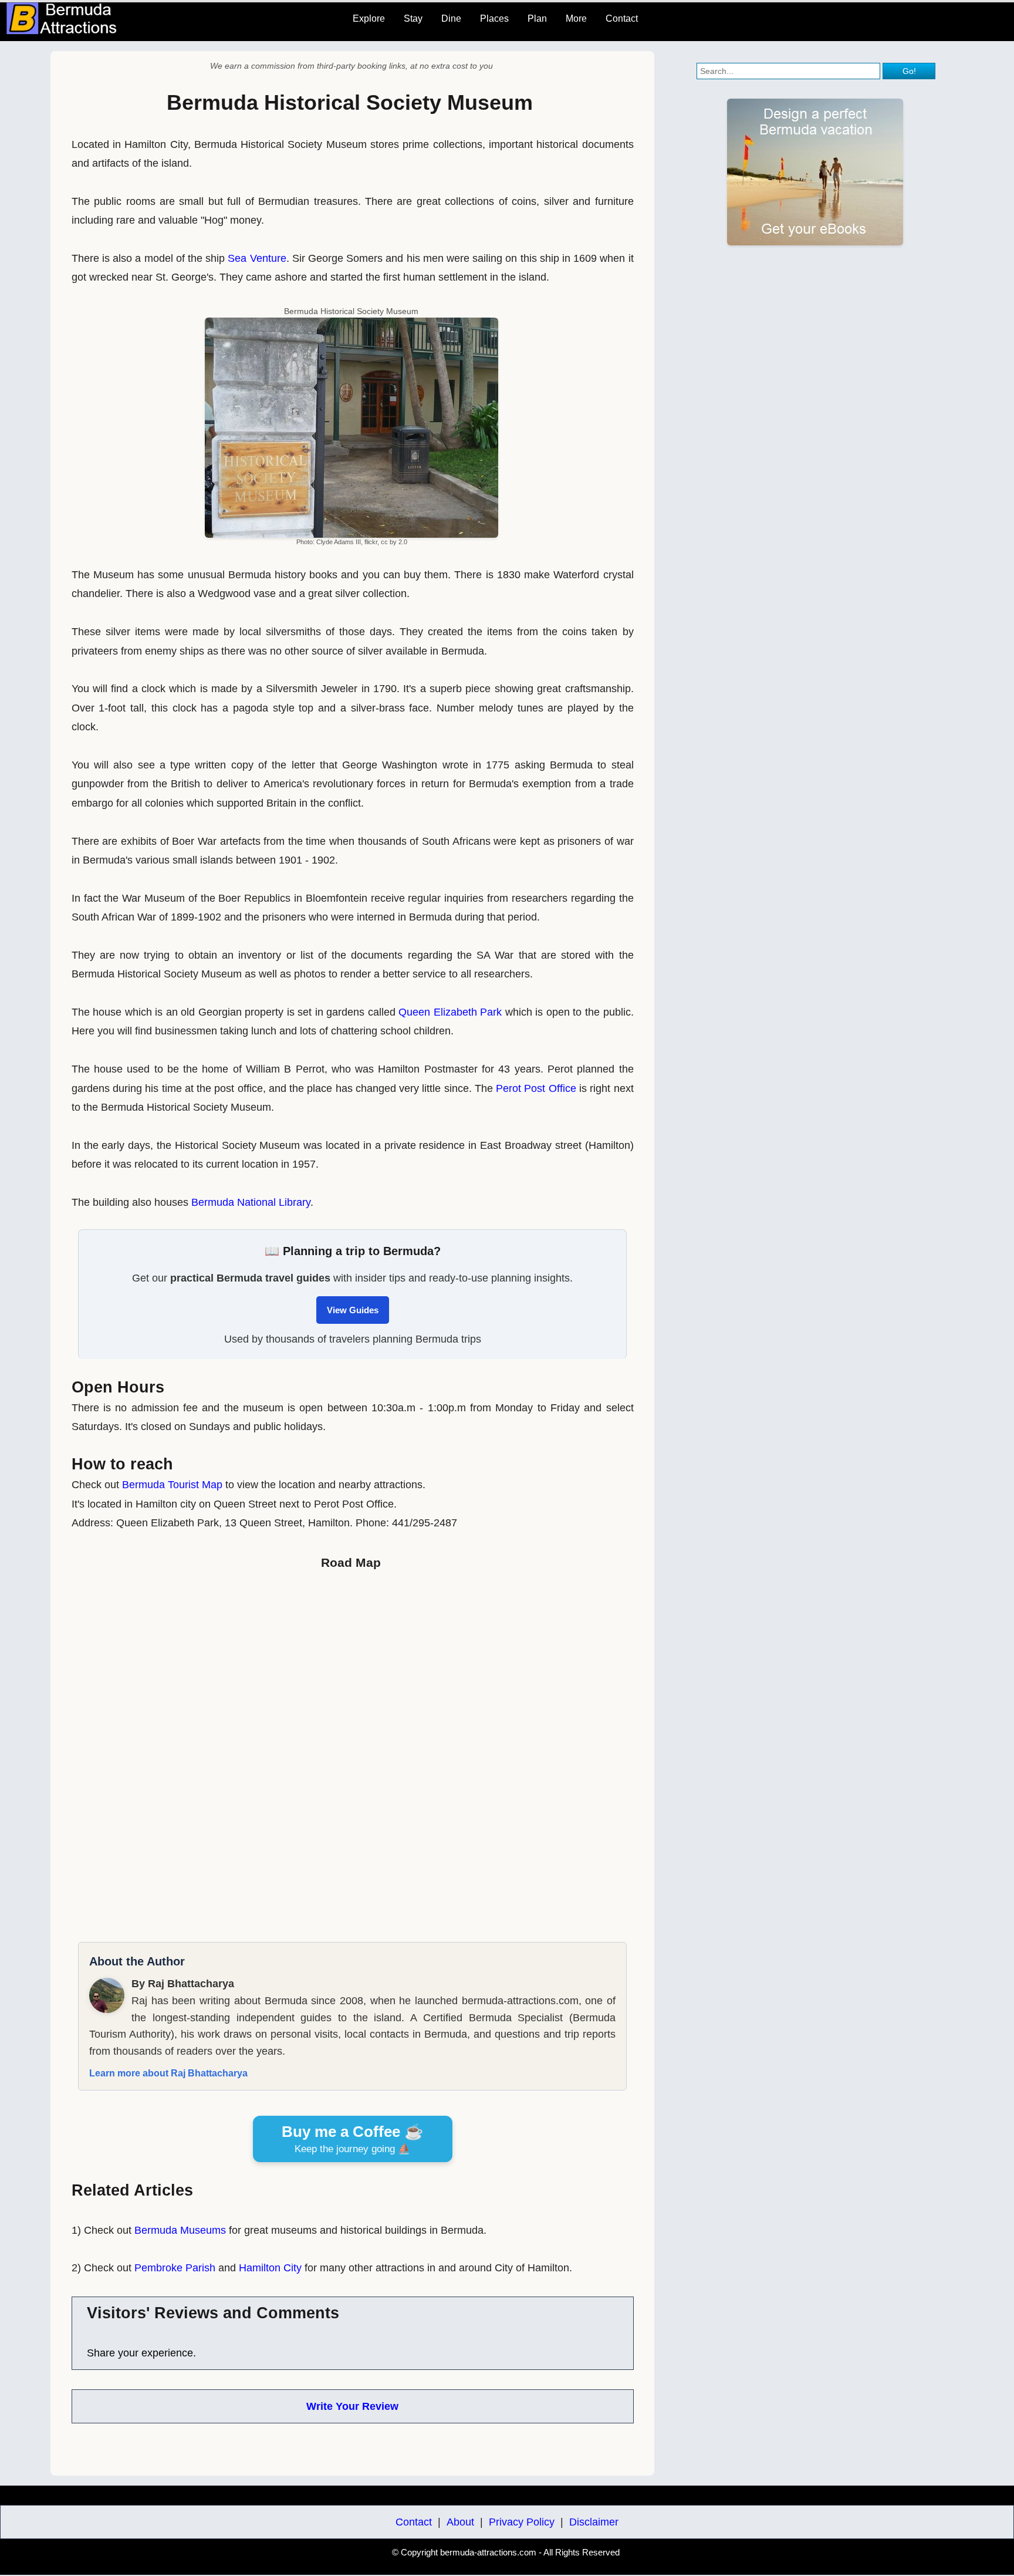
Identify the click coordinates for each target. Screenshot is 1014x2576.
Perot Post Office (536, 1088)
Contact (622, 18)
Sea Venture (257, 258)
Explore (369, 18)
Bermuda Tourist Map (172, 1485)
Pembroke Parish (175, 2268)
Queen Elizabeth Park (450, 1012)
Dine (451, 18)
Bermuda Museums (180, 2230)
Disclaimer (594, 2522)
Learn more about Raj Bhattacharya (168, 2073)
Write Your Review (352, 2406)
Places (494, 18)
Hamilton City (270, 2268)
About (460, 2522)
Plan (537, 18)
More (576, 18)
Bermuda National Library (251, 1202)
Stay (413, 18)
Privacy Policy (522, 2522)
